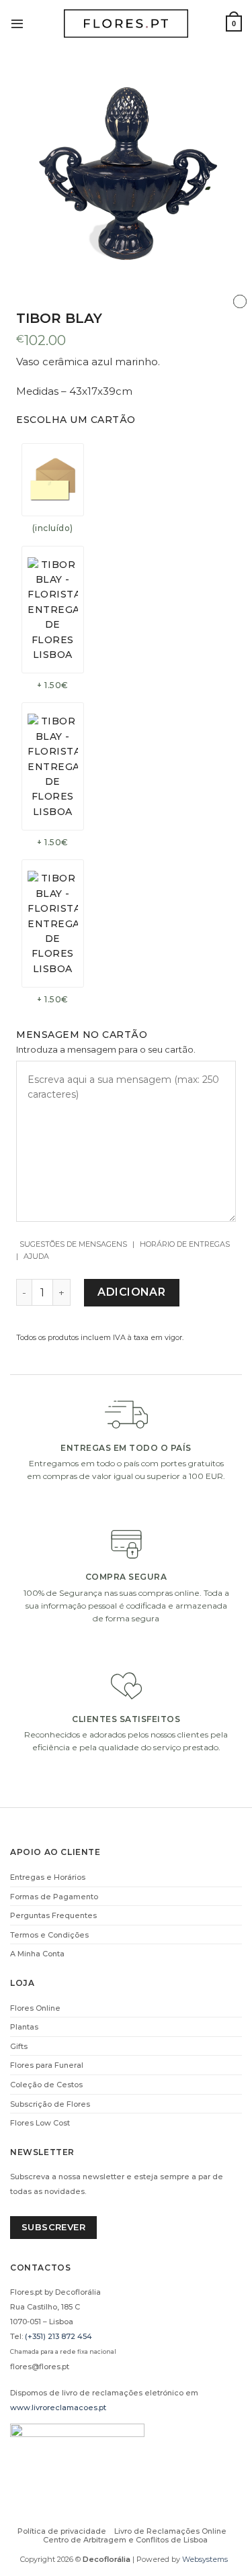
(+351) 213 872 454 (58, 2336)
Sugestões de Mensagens (73, 1244)
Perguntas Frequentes (53, 1915)
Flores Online (35, 2008)
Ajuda (36, 1256)
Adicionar (131, 1292)
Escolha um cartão (76, 420)
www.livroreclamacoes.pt (58, 2407)
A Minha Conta (37, 1954)
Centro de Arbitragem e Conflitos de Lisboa (125, 2540)
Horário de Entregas (185, 1244)
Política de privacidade (62, 2531)
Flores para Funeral (47, 2065)
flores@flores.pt (40, 2367)
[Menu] (17, 23)
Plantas (24, 2027)
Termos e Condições (49, 1935)
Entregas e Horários (48, 1877)
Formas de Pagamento (54, 1897)
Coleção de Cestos (46, 2085)
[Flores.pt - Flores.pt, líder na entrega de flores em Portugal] (126, 24)
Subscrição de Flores (50, 2104)
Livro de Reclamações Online (170, 2531)
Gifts (19, 2046)
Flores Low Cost (40, 2123)
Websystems (205, 2559)
